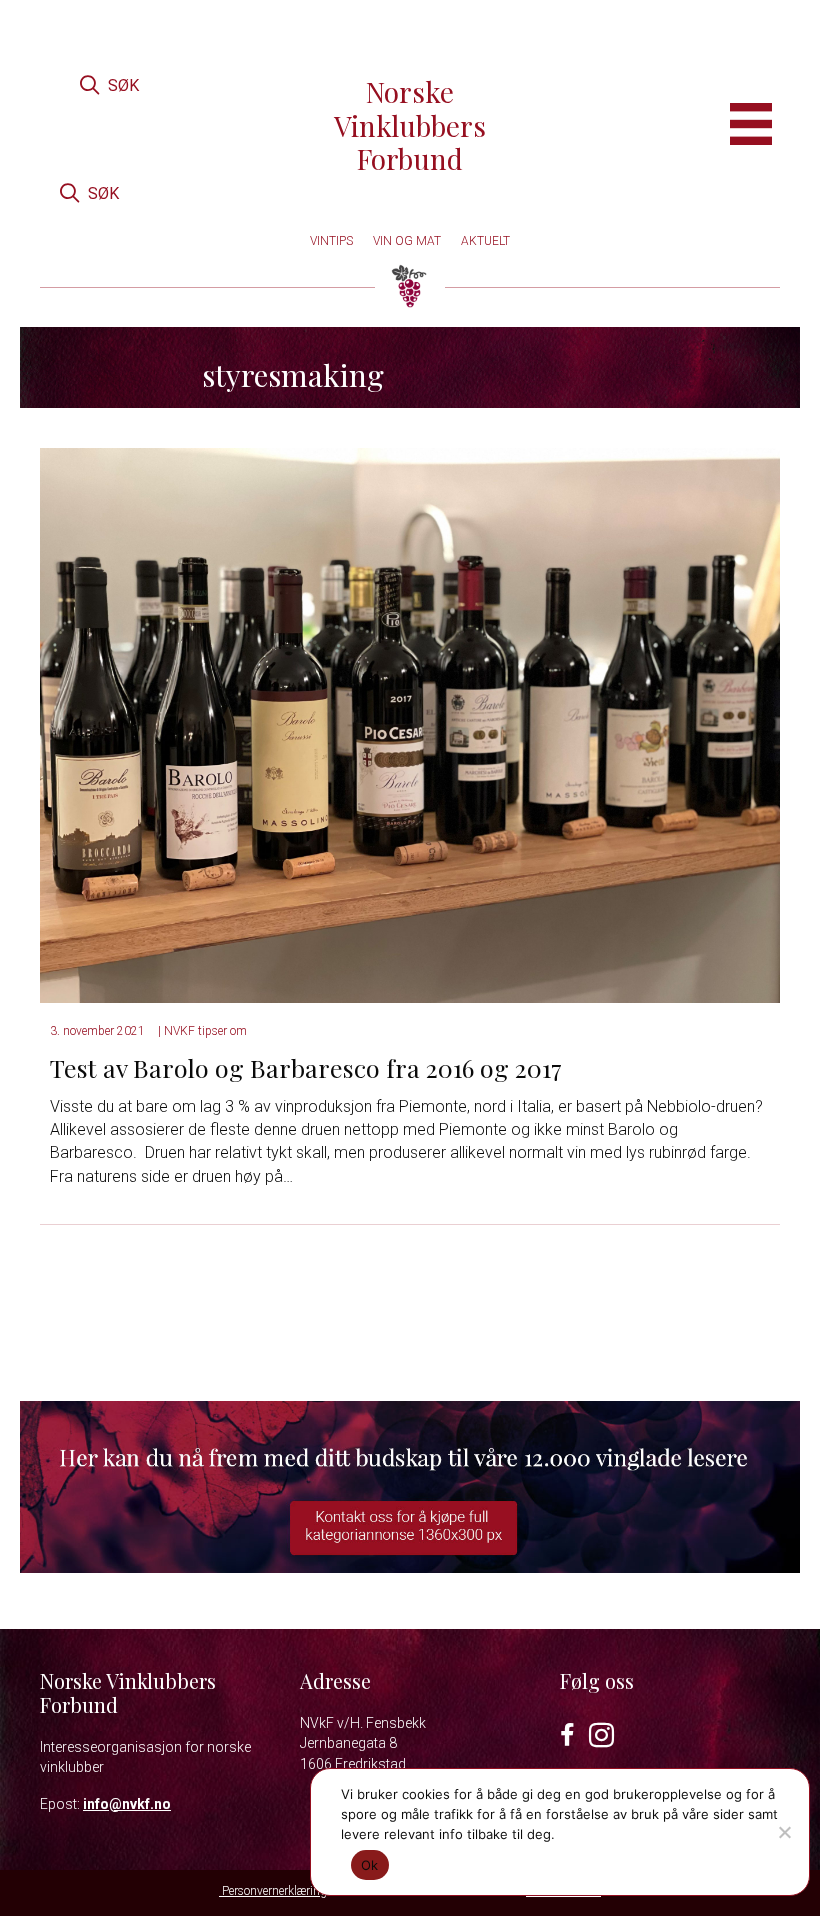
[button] (109, 85)
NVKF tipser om (205, 1031)
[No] (784, 1832)
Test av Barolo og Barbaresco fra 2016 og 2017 (309, 1067)
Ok (370, 1865)
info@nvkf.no (127, 1804)
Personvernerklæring (273, 1891)
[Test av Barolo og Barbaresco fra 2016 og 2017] (410, 724)
